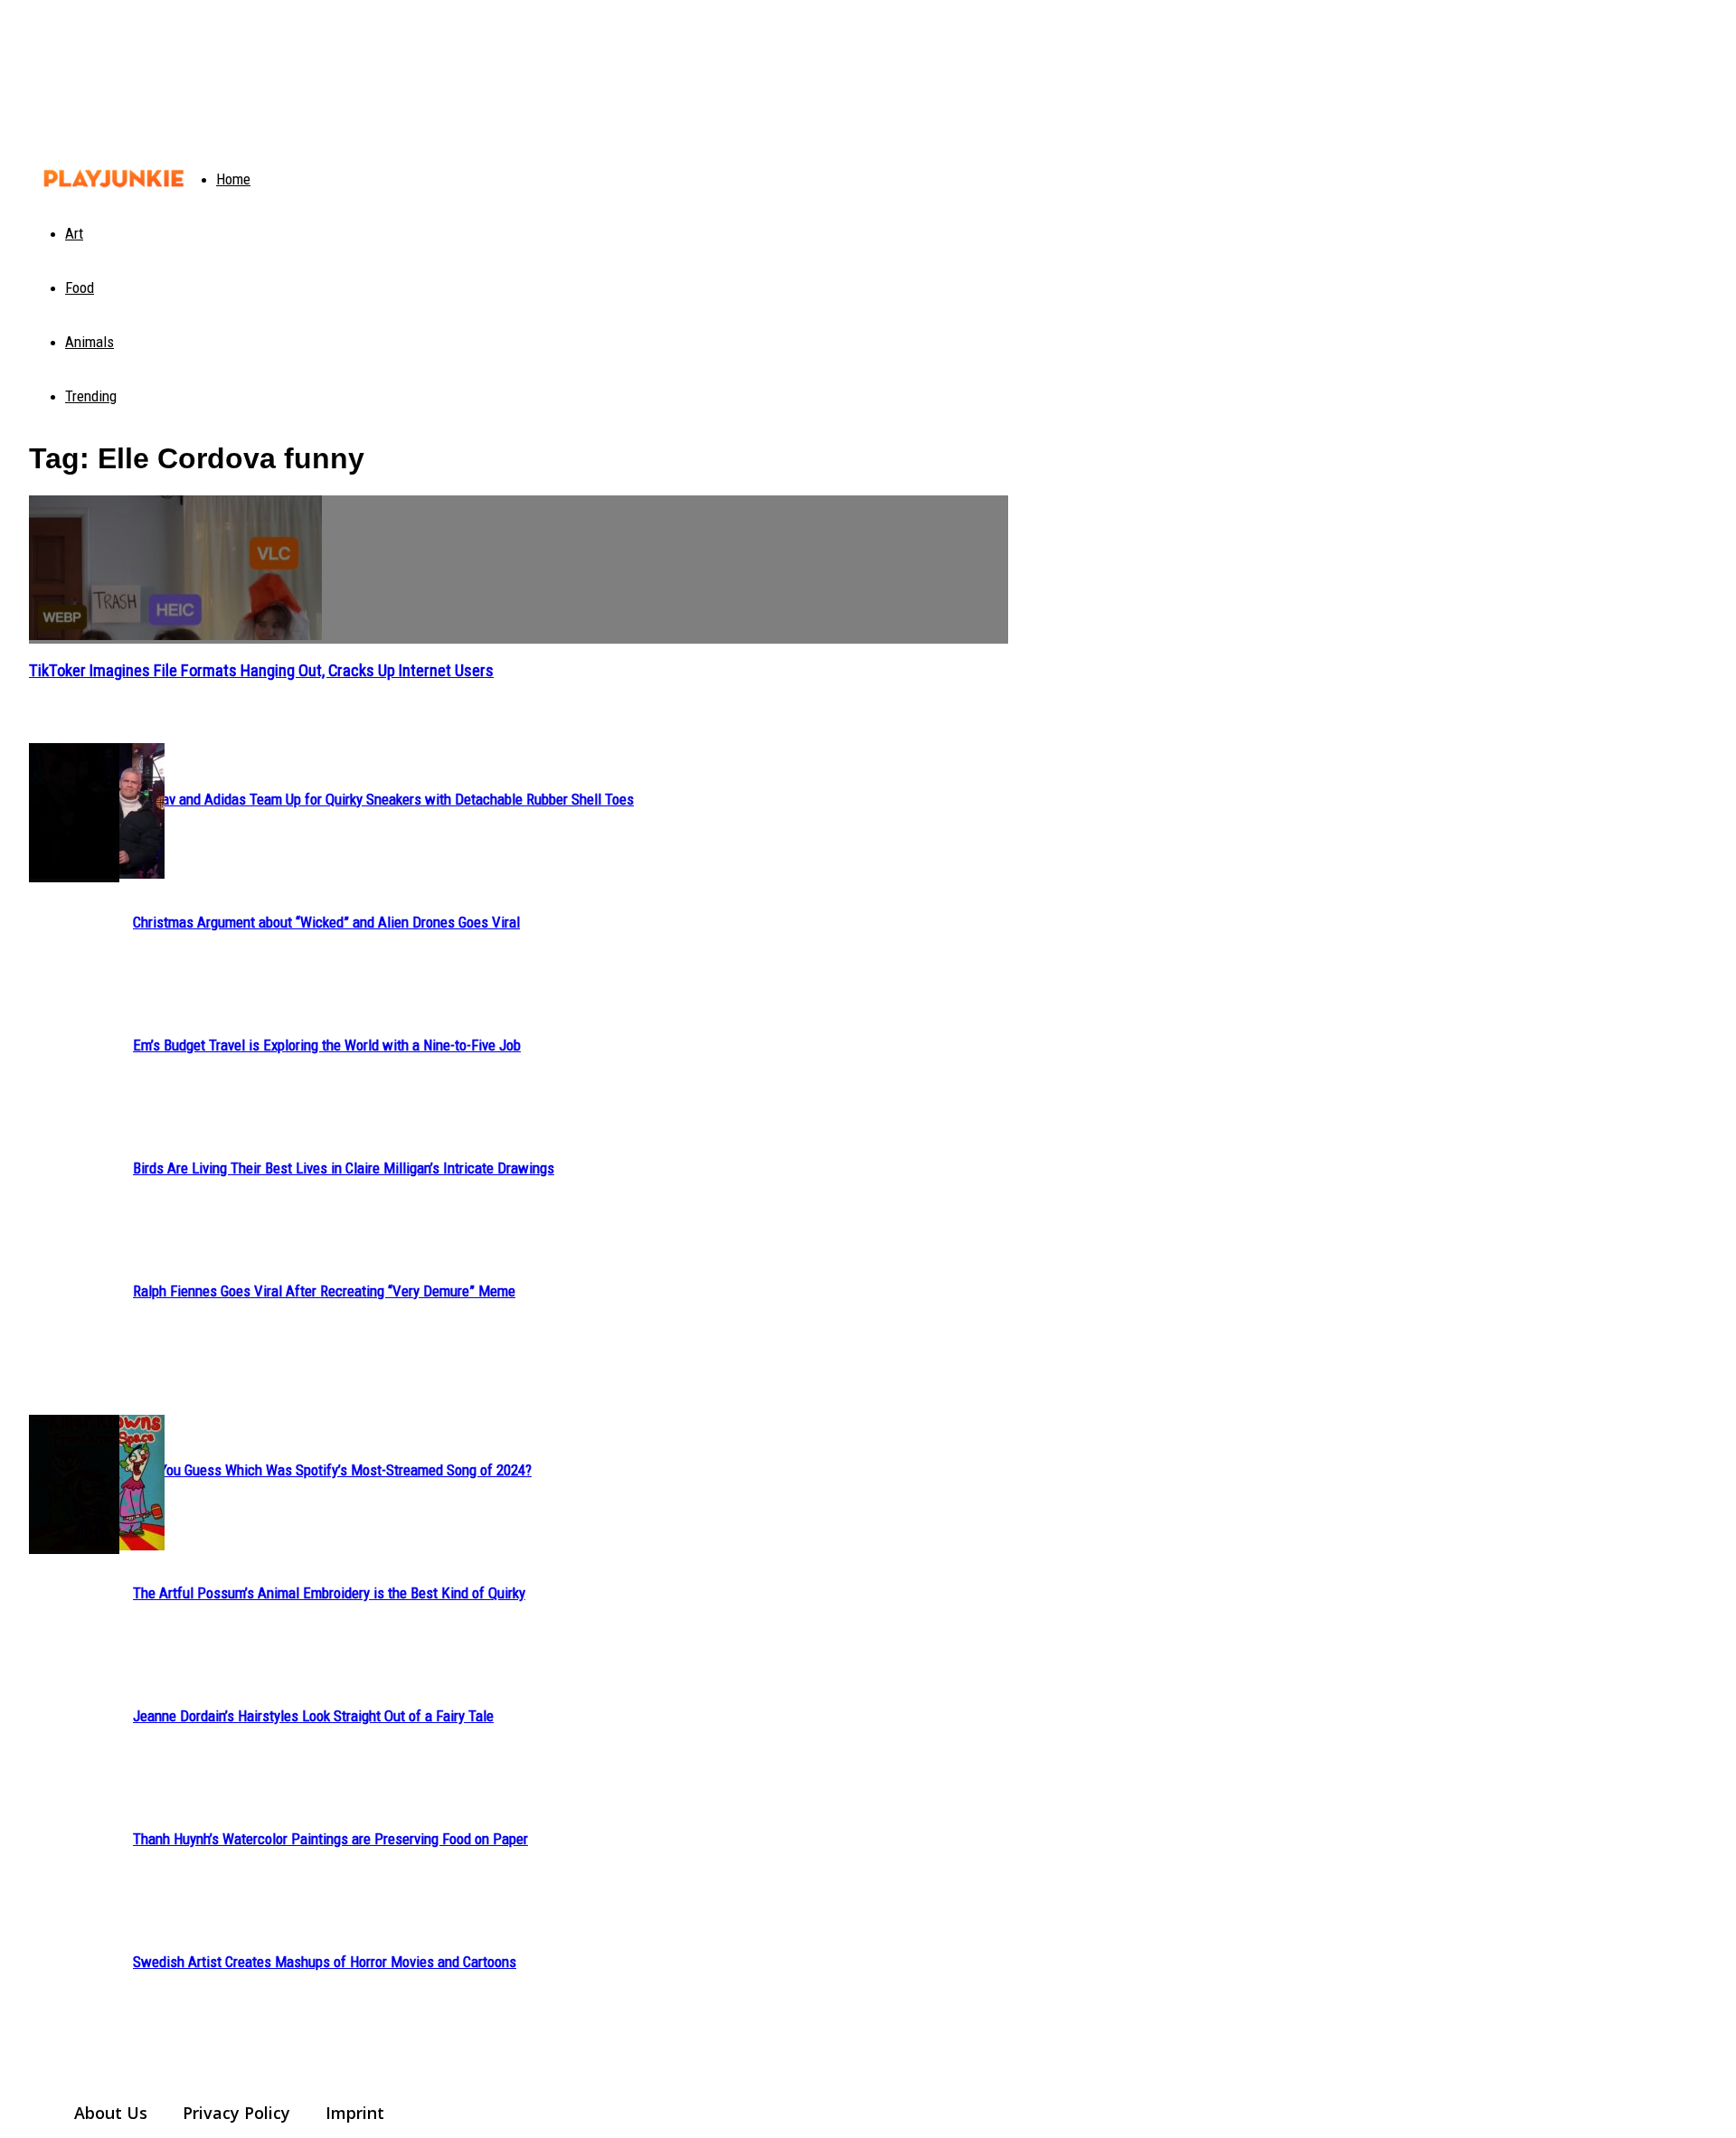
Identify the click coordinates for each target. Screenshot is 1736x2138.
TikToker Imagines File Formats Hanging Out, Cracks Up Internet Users (261, 671)
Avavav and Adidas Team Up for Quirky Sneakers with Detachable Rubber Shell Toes (383, 799)
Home (233, 179)
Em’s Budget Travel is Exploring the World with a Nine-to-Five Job (327, 1045)
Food (80, 287)
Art (74, 233)
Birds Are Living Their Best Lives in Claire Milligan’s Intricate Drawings (344, 1168)
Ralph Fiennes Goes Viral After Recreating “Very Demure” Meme (324, 1291)
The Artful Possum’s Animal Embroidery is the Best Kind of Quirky (329, 1593)
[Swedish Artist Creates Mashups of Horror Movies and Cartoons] (74, 1484)
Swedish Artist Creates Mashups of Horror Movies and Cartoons (325, 1962)
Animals (90, 342)
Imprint (355, 2113)
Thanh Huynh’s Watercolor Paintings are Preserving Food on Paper (330, 1839)
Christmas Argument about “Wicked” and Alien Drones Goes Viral (326, 922)
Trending (91, 396)
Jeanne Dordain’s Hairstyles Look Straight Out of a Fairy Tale (313, 1716)
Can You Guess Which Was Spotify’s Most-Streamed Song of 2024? (332, 1470)
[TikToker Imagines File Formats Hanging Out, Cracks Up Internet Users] (519, 570)
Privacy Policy (236, 2113)
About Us (111, 2113)
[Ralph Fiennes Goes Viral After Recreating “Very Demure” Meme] (74, 813)
